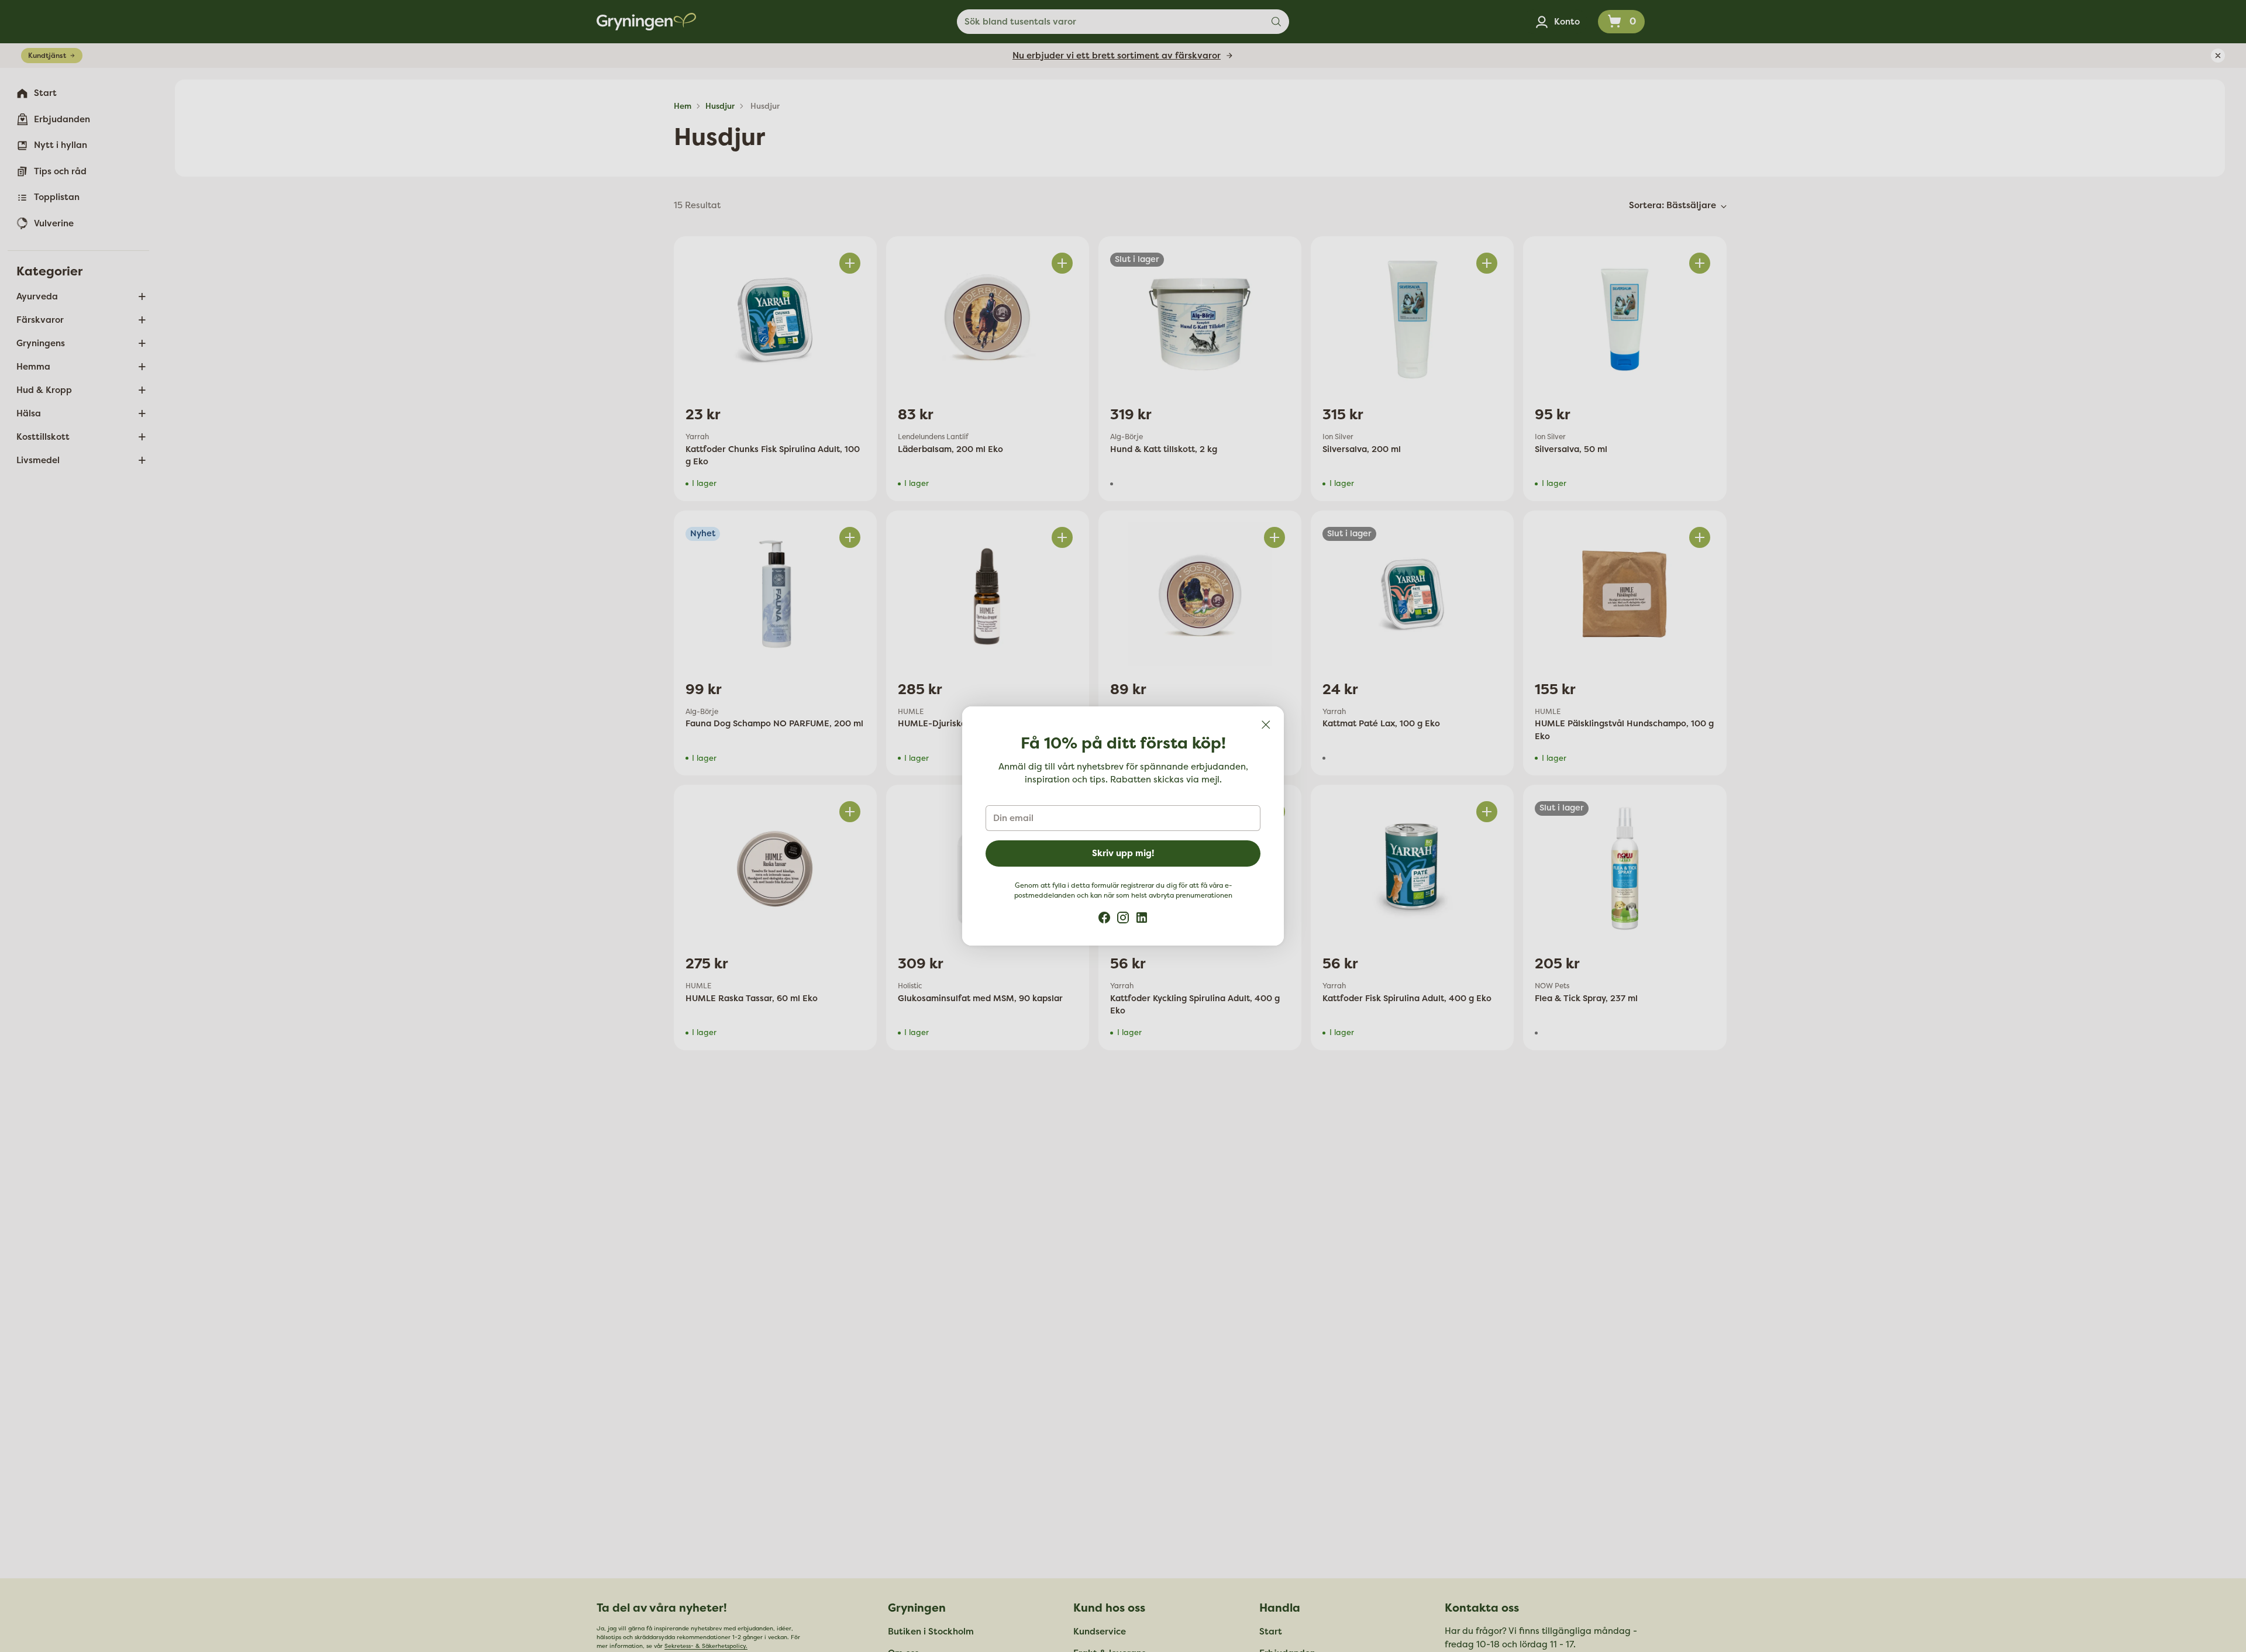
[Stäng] (1266, 725)
